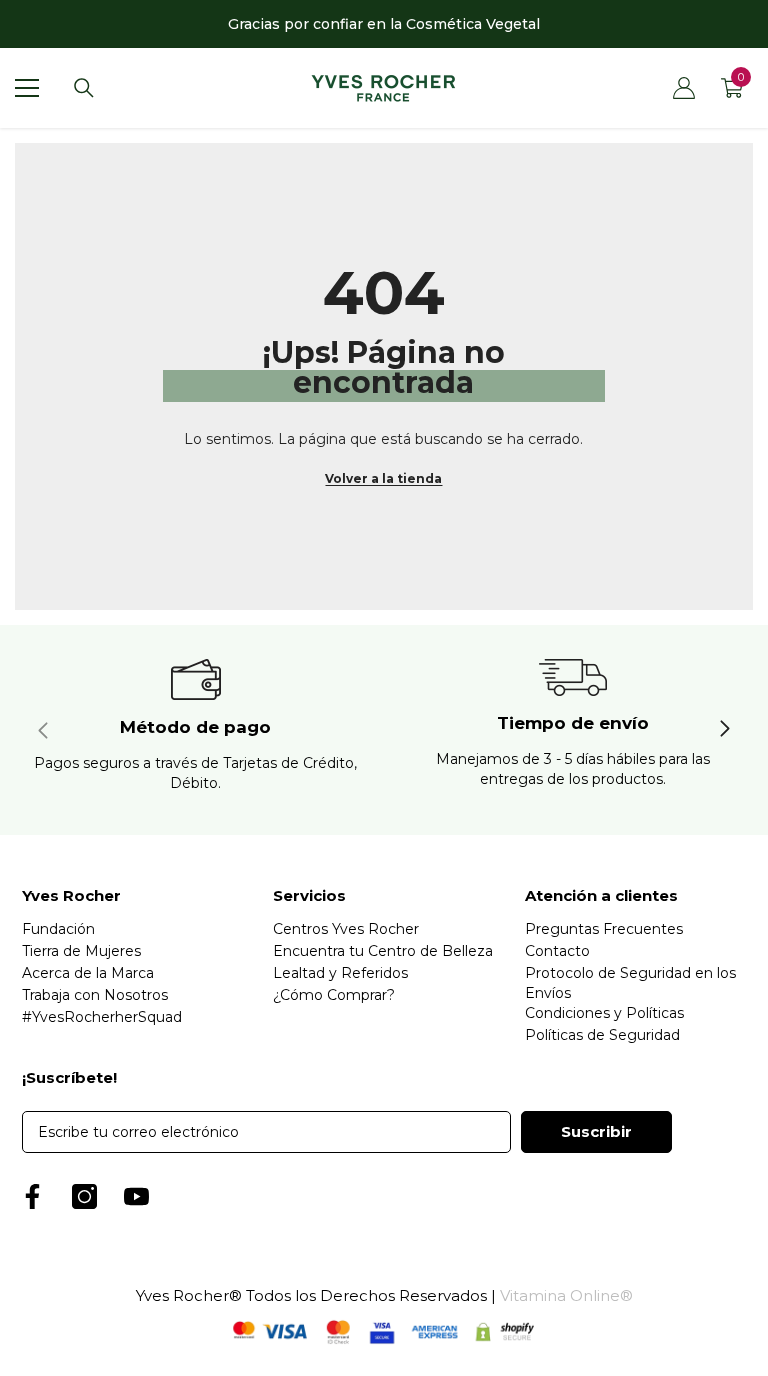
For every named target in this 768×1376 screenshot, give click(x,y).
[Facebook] (32, 1196)
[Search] (84, 88)
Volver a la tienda (383, 478)
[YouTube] (136, 1196)
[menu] (27, 88)
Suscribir (596, 1131)
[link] (195, 730)
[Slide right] (724, 730)
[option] (384, 24)
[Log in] (684, 88)
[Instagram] (84, 1196)
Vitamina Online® (566, 1295)
